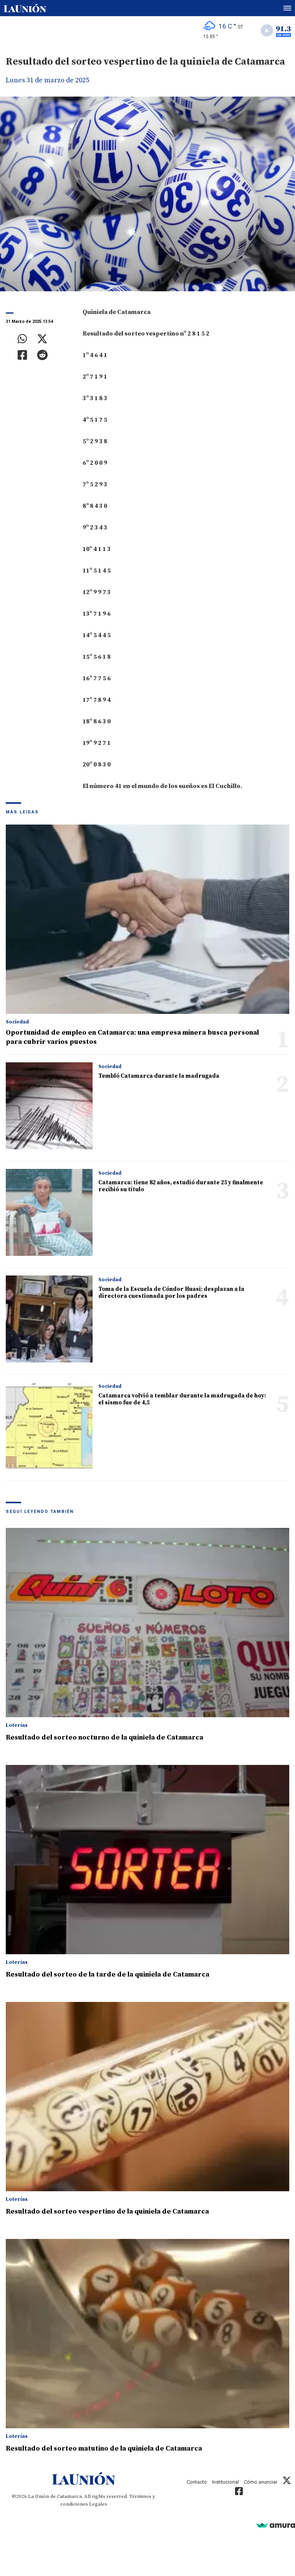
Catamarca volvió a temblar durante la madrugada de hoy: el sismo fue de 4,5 (182, 1399)
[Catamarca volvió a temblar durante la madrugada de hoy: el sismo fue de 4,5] (49, 1426)
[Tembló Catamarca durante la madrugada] (49, 1106)
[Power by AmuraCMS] (276, 2525)
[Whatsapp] (22, 339)
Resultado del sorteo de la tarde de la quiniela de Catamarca (108, 1974)
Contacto (197, 2482)
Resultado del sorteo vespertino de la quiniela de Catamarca (107, 2211)
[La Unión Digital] (25, 8)
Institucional (225, 2482)
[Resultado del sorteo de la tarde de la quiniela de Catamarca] (147, 1860)
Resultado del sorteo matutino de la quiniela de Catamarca (104, 2448)
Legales (98, 2504)
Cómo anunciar (261, 2482)
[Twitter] (42, 339)
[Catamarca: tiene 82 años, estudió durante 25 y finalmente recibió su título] (49, 1212)
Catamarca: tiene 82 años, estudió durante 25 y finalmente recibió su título (181, 1186)
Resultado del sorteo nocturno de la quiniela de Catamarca (104, 1737)
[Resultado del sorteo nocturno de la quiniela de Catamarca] (147, 1623)
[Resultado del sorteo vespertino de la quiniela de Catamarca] (147, 2097)
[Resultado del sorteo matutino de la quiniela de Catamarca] (147, 2334)
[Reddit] (42, 355)
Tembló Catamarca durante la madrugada (159, 1076)
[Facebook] (22, 355)
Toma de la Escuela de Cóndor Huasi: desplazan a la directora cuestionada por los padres (171, 1293)
